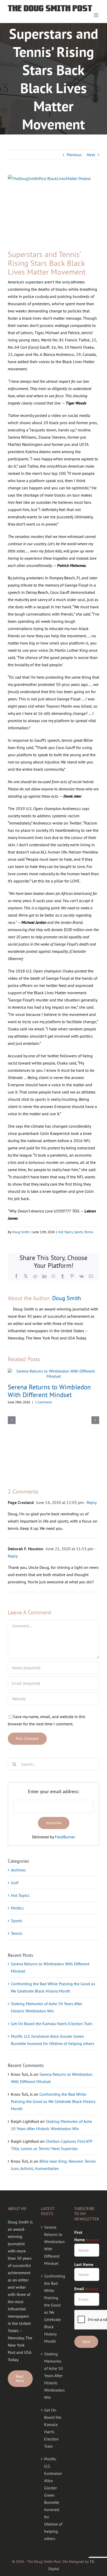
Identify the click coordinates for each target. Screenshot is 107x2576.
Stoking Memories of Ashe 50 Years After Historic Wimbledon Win (54, 2376)
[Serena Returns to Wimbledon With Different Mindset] (53, 1371)
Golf (15, 1883)
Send (86, 2342)
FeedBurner (65, 1837)
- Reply (90, 1502)
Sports (78, 1232)
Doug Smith (21, 1232)
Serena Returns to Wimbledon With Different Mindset (49, 1391)
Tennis (89, 1232)
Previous (74, 155)
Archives (18, 1870)
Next (91, 155)
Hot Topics (65, 1232)
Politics (17, 1908)
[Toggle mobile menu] (96, 15)
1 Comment (43, 1402)
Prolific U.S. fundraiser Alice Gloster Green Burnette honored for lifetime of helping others (53, 2499)
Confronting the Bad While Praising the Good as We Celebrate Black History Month (53, 2101)
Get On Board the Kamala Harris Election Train (52, 2024)
